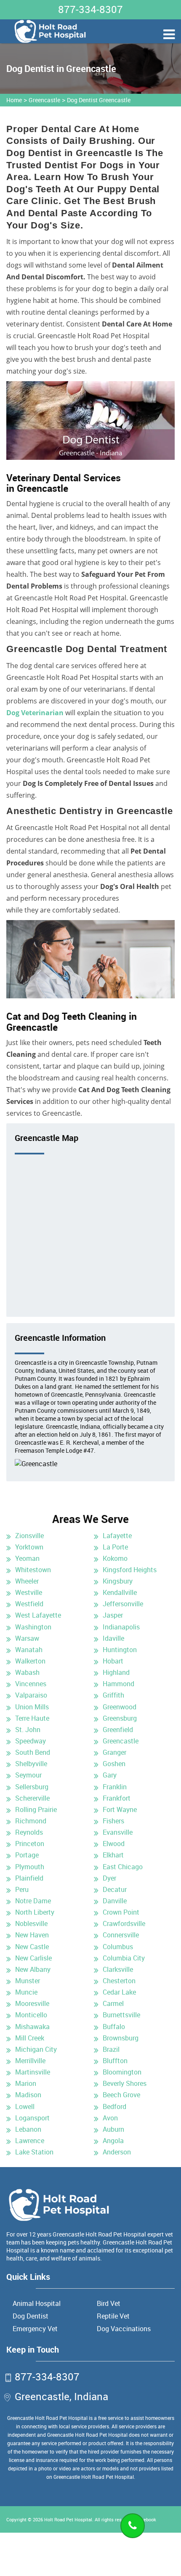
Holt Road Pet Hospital (68, 2519)
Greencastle (44, 100)
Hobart (113, 1661)
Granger (114, 1752)
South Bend (33, 1752)
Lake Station (34, 2152)
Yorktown (29, 1547)
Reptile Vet (113, 2316)
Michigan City (36, 2049)
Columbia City (124, 1958)
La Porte (115, 1547)
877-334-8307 (90, 9)
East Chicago (123, 1867)
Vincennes (31, 1684)
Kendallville (120, 1592)
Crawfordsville (124, 1923)
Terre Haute (32, 1718)
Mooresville (32, 2003)
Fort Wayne (120, 1809)
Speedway (31, 1741)
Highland (116, 1672)
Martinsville (33, 2072)
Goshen (114, 1764)
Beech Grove (121, 2095)
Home (14, 100)
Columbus (118, 1947)
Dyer (109, 1878)
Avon (110, 2118)
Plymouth (30, 1867)
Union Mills (32, 1707)
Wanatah (29, 1650)
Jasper (113, 1615)
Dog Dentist (31, 2316)
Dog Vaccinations (124, 2329)
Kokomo (115, 1558)
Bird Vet (109, 2303)
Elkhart (113, 1855)
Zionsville (29, 1536)
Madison (28, 2095)
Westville (29, 1592)
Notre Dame (33, 1901)
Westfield (29, 1604)
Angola (113, 2141)
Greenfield (118, 1730)
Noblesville (31, 1923)
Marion (26, 2083)
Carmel (113, 2003)
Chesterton (119, 1981)
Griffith (113, 1695)
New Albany (33, 1969)
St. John (28, 1730)
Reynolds (29, 1832)
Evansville (118, 1832)
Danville (115, 1901)
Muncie (26, 1992)
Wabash (27, 1672)
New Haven (32, 1935)
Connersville (121, 1935)
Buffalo (114, 2027)
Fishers (113, 1821)
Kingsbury (118, 1581)
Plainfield (29, 1878)
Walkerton (30, 1661)
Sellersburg (32, 1787)
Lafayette (117, 1536)
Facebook (146, 2519)
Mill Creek (30, 2038)
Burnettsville (121, 2015)
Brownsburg (121, 2038)
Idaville (113, 1638)
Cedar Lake (119, 1992)
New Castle (32, 1947)
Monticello (31, 2015)
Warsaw (27, 1638)
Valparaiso (31, 1695)
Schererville (32, 1798)
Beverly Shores (125, 2083)
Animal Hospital (37, 2303)
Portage (27, 1855)
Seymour (28, 1775)
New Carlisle (33, 1958)
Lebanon (28, 2129)
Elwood (114, 1844)
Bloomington (122, 2072)
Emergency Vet (35, 2329)
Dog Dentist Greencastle (99, 100)
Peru (22, 1889)
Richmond (31, 1821)
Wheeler (27, 1581)
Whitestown (33, 1570)
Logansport (32, 2118)
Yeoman (27, 1558)
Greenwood (120, 1707)
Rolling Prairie (36, 1809)
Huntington (120, 1650)
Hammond (118, 1684)
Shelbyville (31, 1764)
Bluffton (115, 2061)
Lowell (25, 2106)
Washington (33, 1627)
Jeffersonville (123, 1604)
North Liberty (35, 1912)
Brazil (111, 2049)
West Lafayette (38, 1615)
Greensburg (120, 1718)
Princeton (30, 1844)
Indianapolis (121, 1627)
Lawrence (30, 2141)
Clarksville (118, 1969)
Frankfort (117, 1798)
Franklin (115, 1787)
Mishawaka (32, 2027)
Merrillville (30, 2061)
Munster (28, 1981)
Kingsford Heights (130, 1570)
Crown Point (121, 1912)
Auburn (113, 2129)
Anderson (117, 2152)
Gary (110, 1775)
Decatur (115, 1889)
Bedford (114, 2106)
